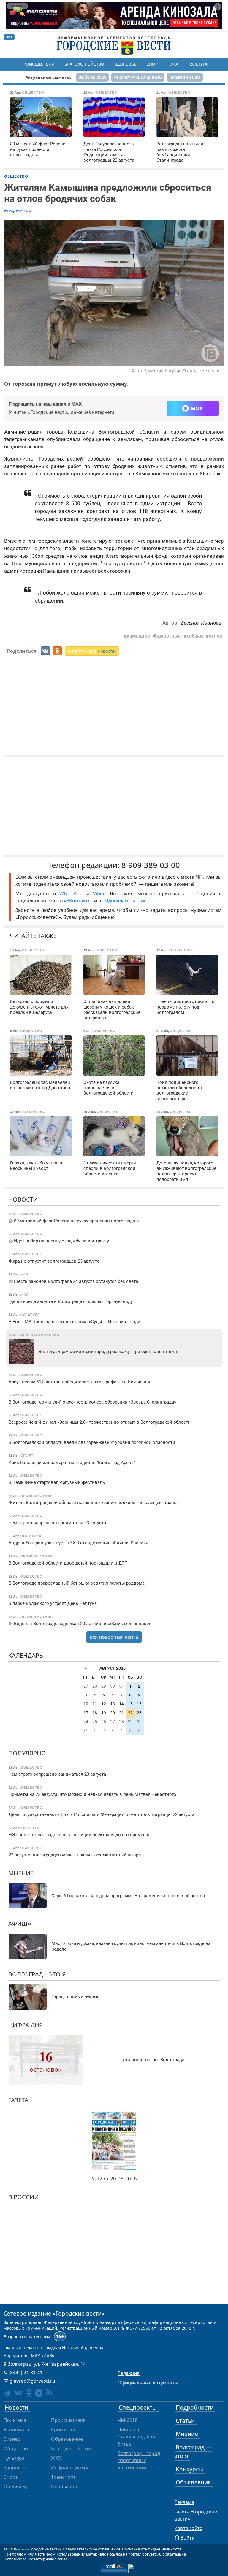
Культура (198, 64)
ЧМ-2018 (128, 2420)
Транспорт (63, 2477)
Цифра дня (26, 2025)
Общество (16, 176)
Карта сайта (189, 2528)
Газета (18, 2100)
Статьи (185, 2420)
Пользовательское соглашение (91, 2549)
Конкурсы (189, 2469)
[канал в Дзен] (39, 2393)
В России (23, 2197)
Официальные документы (148, 2383)
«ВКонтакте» (78, 901)
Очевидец (15, 2486)
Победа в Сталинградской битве (136, 2437)
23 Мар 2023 (14, 211)
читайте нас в (92, 651)
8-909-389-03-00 (151, 865)
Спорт (153, 64)
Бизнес (12, 2439)
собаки (195, 636)
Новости (23, 1199)
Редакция (129, 2373)
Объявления (193, 2482)
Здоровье (125, 64)
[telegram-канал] (7, 2393)
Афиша (20, 1923)
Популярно (27, 1753)
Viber (99, 893)
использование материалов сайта (36, 2559)
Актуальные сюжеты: (48, 77)
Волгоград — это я (193, 2451)
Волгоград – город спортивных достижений (139, 2460)
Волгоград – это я (37, 1974)
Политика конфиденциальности (152, 2549)
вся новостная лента (114, 1637)
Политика (15, 2420)
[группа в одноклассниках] (29, 2393)
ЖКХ (174, 64)
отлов (216, 636)
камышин (139, 636)
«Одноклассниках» (124, 901)
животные (168, 636)
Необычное (65, 2486)
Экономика (16, 2430)
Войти (188, 2538)
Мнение (21, 1873)
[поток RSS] (49, 2393)
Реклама (184, 2502)
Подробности (195, 2407)
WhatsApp (73, 893)
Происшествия (37, 64)
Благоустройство (84, 64)
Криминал (63, 2430)
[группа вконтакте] (18, 2393)
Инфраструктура (70, 2467)
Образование (67, 2439)
